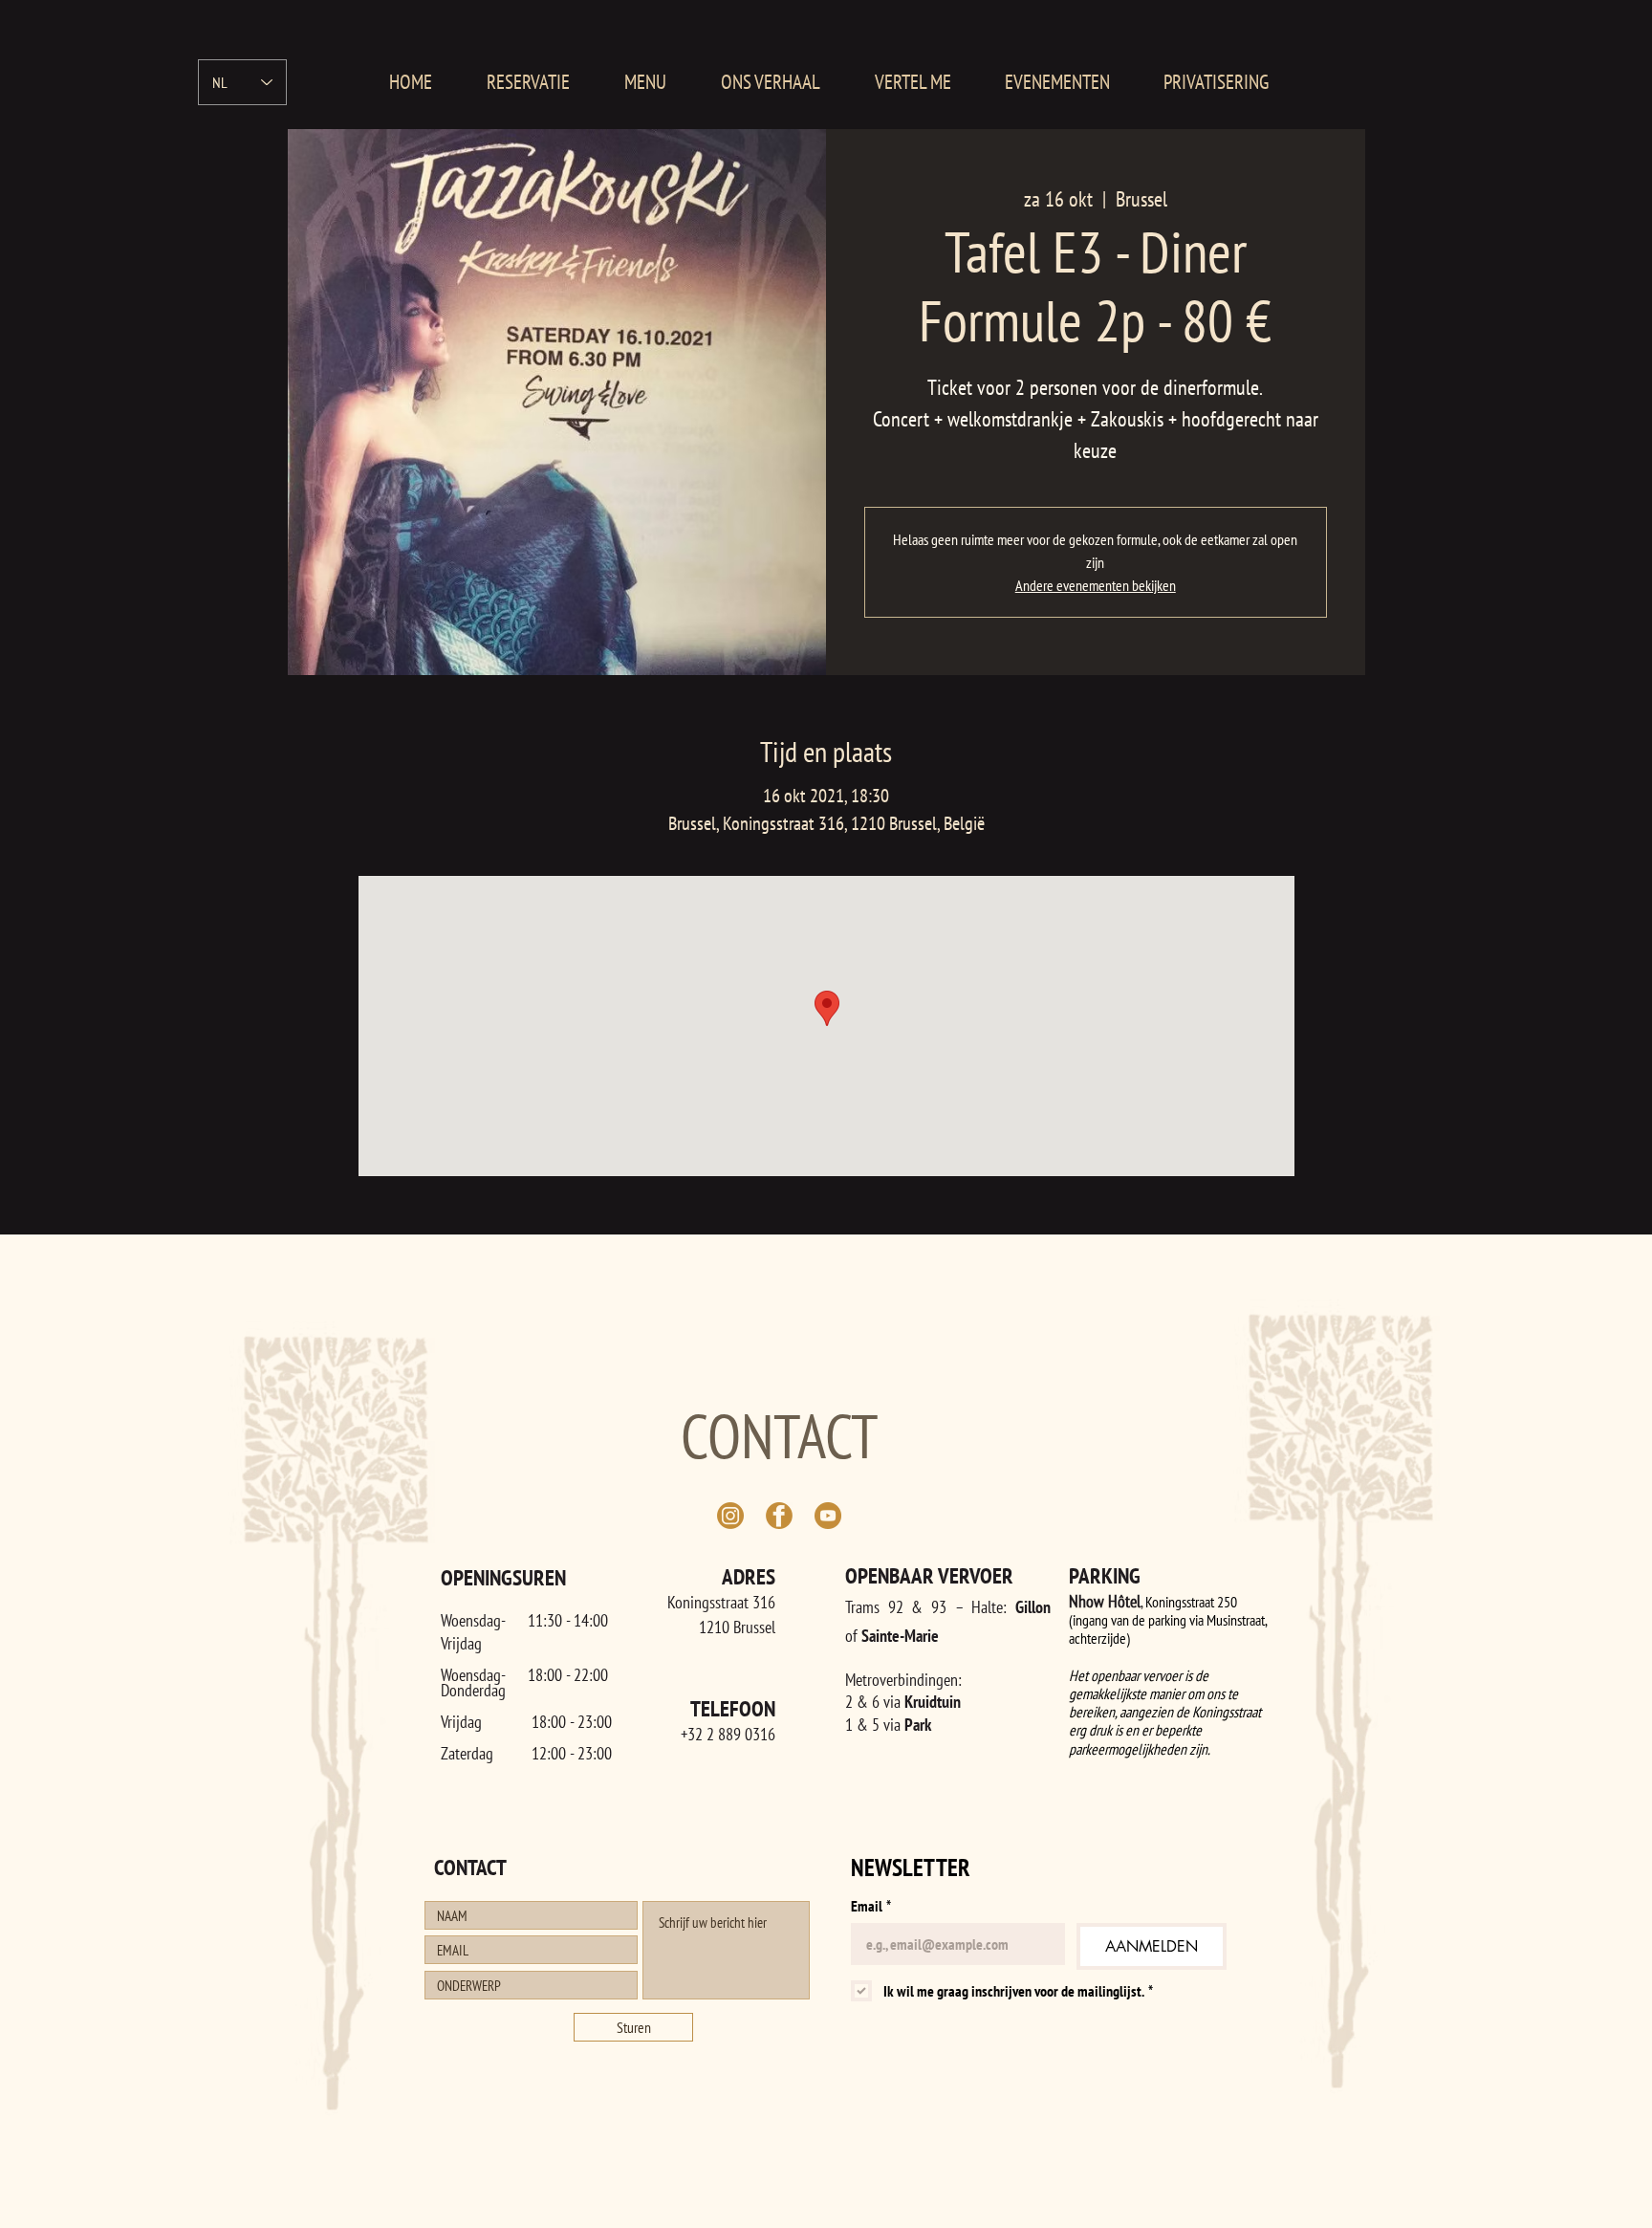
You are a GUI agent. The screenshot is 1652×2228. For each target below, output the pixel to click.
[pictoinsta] (730, 1516)
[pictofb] (779, 1516)
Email (871, 1906)
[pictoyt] (828, 1516)
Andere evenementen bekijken (1096, 585)
